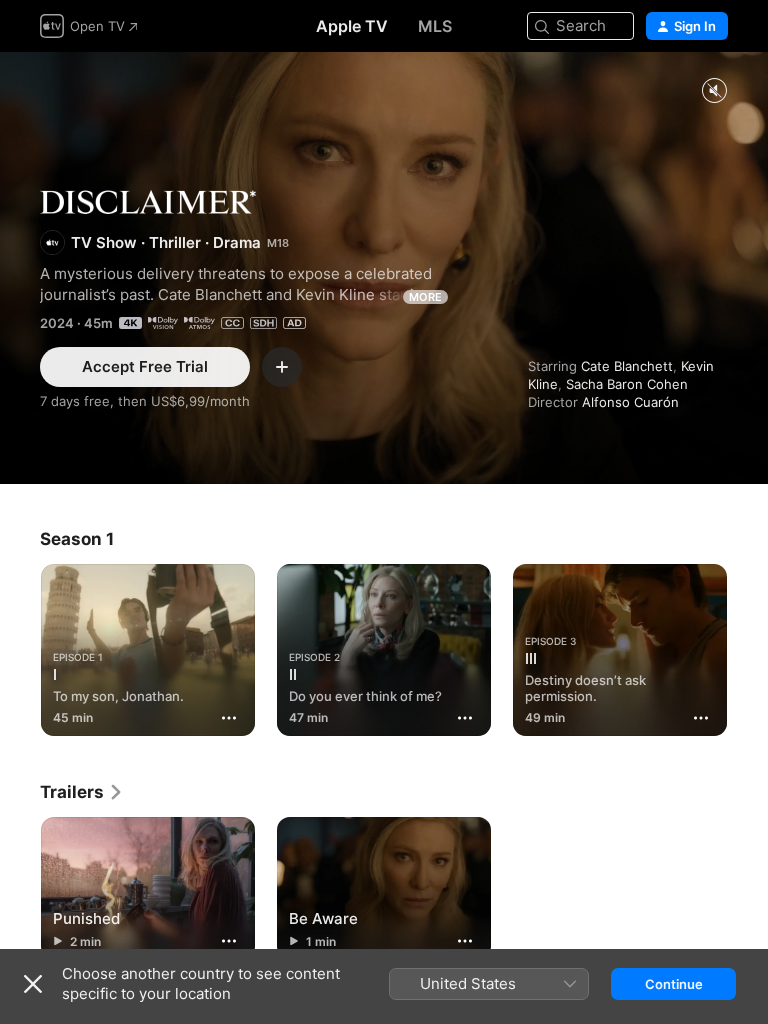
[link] (82, 792)
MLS (435, 26)
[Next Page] (748, 646)
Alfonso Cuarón (630, 402)
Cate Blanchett (627, 366)
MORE (425, 297)
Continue (674, 984)
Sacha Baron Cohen (627, 384)
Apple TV (352, 26)
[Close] (33, 984)
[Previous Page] (20, 646)
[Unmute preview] (714, 91)
